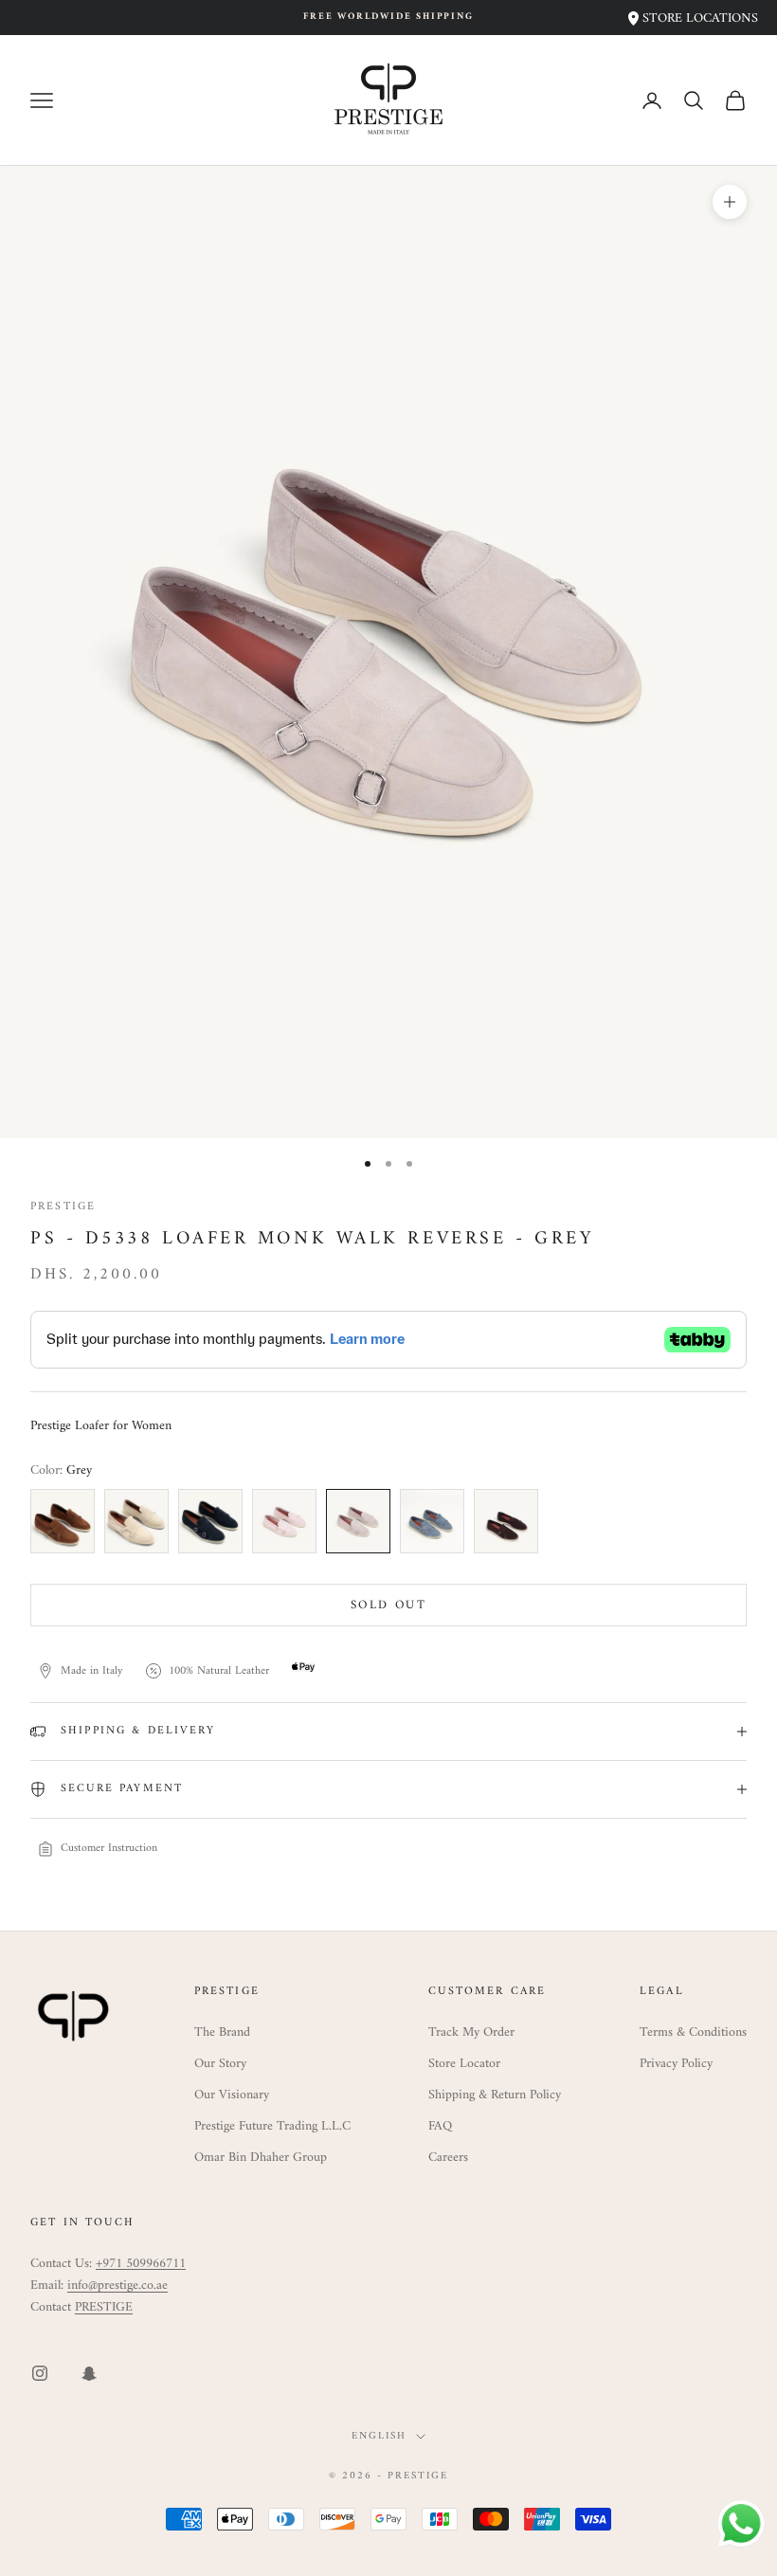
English (379, 2437)
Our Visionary (232, 2095)
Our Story (220, 2064)
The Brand (222, 2032)
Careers (448, 2158)
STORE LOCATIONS (698, 18)
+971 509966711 (141, 2264)
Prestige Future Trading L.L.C (272, 2126)
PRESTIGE (104, 2307)
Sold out (388, 1605)
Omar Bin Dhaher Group (261, 2158)
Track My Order (471, 2032)
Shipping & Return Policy (495, 2095)
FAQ (440, 2126)
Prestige (63, 1207)
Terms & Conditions (693, 2032)
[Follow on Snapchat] (89, 2373)
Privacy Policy (676, 2064)
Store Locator (464, 2064)
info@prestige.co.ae (117, 2286)
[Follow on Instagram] (40, 2373)
